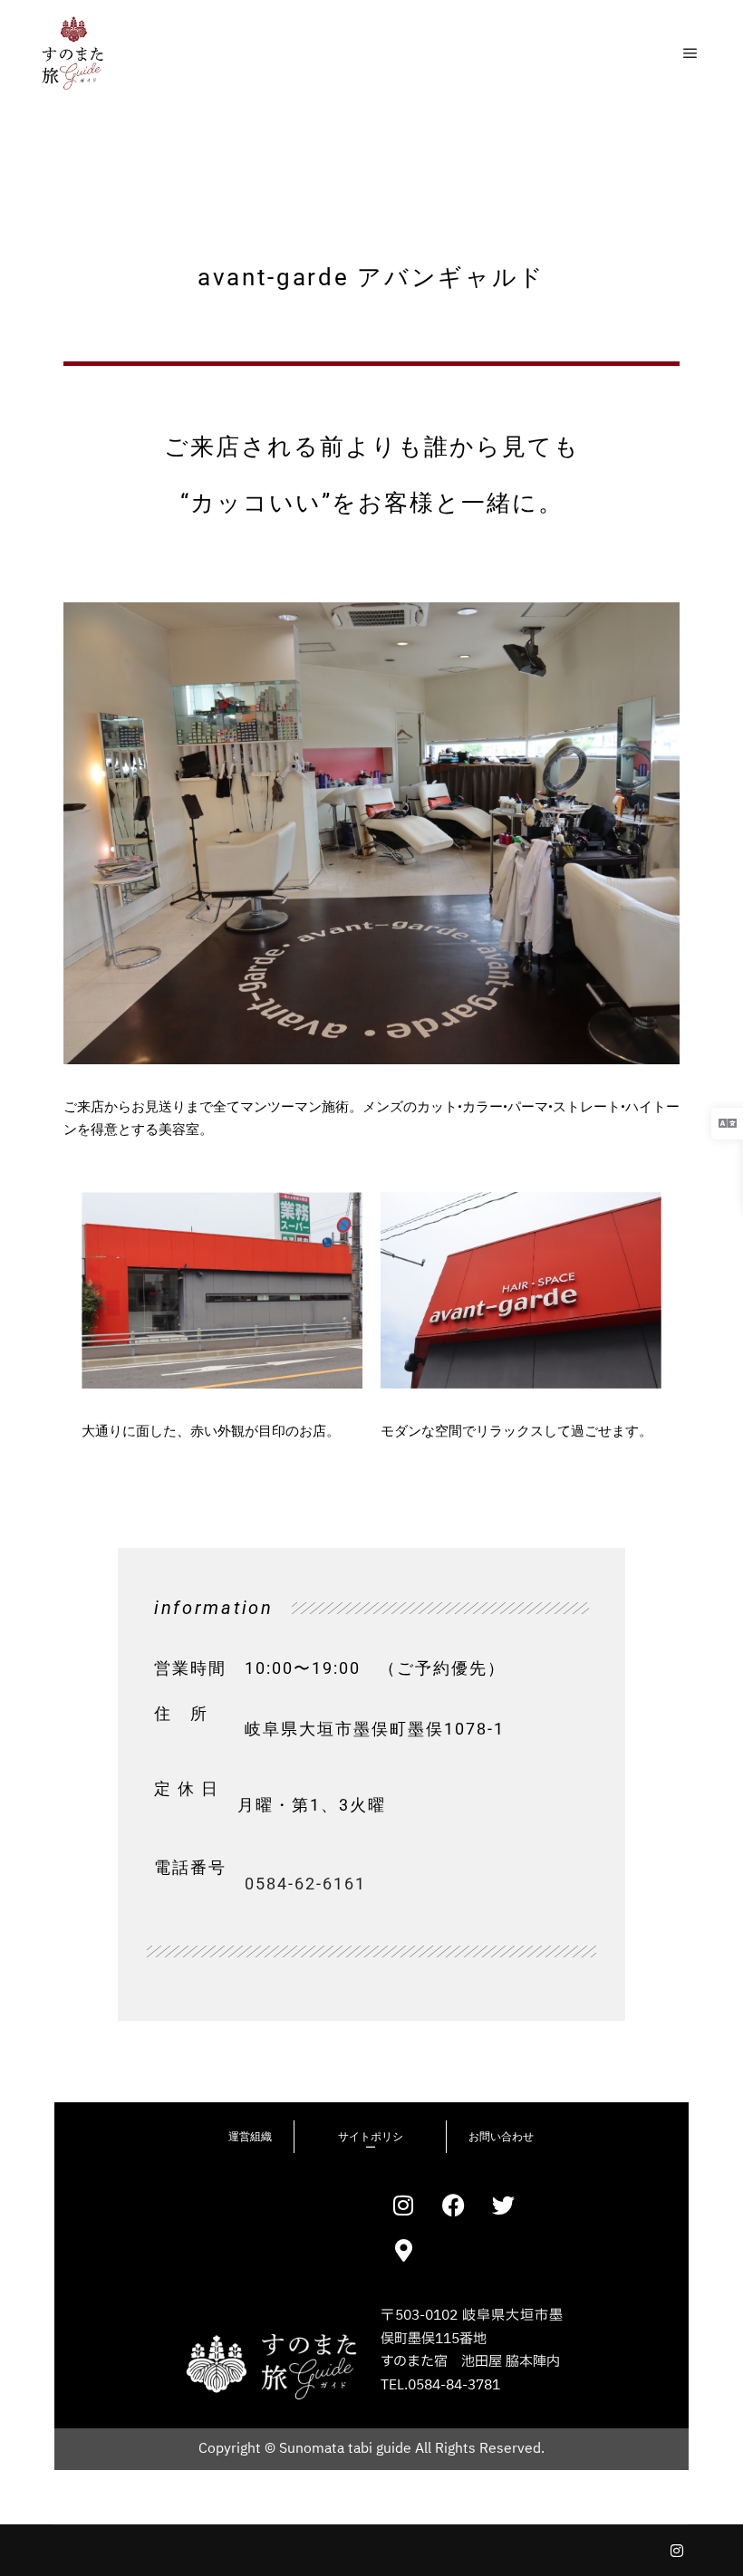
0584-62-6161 (305, 1884)
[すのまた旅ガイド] (72, 53)
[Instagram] (677, 2551)
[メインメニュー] (690, 53)
